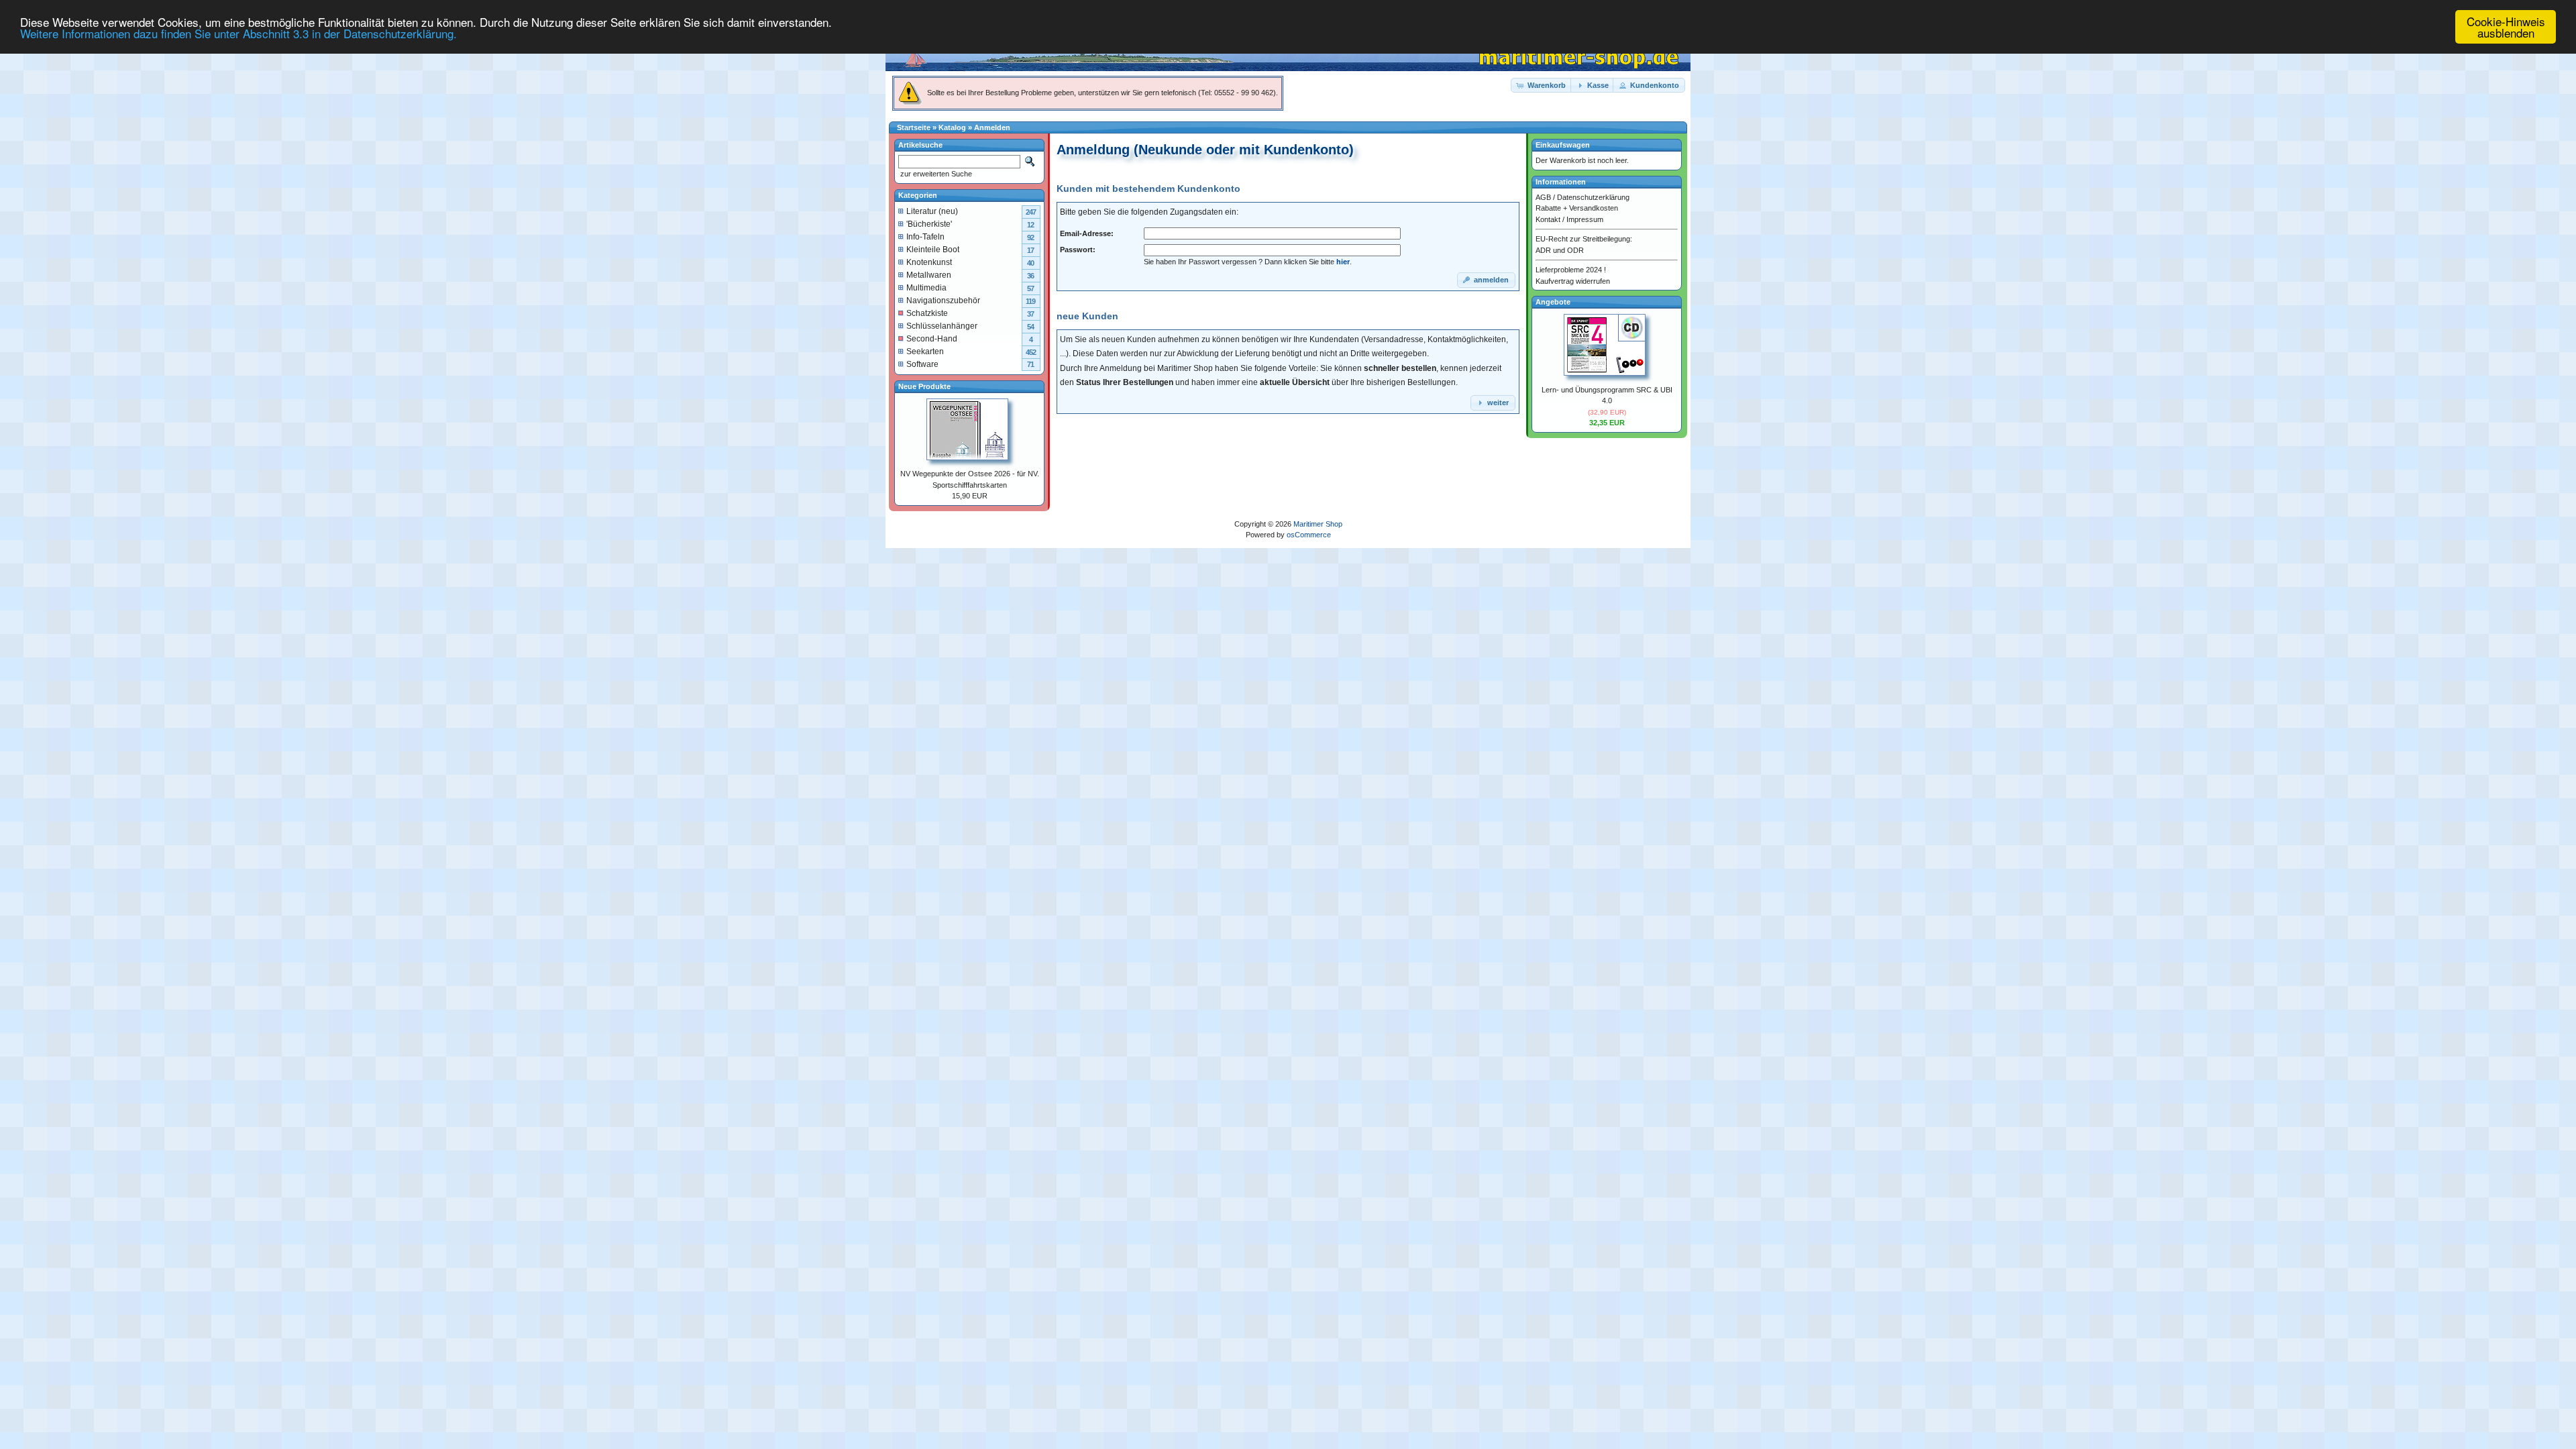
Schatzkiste (927, 313)
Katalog (952, 127)
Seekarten (925, 352)
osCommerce (1309, 535)
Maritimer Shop (1318, 524)
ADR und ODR (1560, 250)
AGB (1543, 197)
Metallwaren (929, 275)
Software (922, 364)
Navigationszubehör (943, 301)
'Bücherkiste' (929, 224)
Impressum (1585, 219)
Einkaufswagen (1563, 145)
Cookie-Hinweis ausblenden (2506, 27)
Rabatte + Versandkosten (1577, 208)
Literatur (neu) (932, 211)
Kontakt (1548, 219)
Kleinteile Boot (933, 250)
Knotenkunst (929, 262)
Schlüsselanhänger (942, 326)
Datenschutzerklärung (1593, 197)
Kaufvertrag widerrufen (1573, 281)
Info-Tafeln (925, 237)
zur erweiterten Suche (935, 174)
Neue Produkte (924, 386)
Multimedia (926, 288)
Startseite (914, 127)
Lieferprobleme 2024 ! (1571, 270)
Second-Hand (932, 339)
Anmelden (992, 127)
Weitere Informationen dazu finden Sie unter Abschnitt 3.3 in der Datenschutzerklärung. (238, 33)
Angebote (1553, 302)
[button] (1542, 86)
